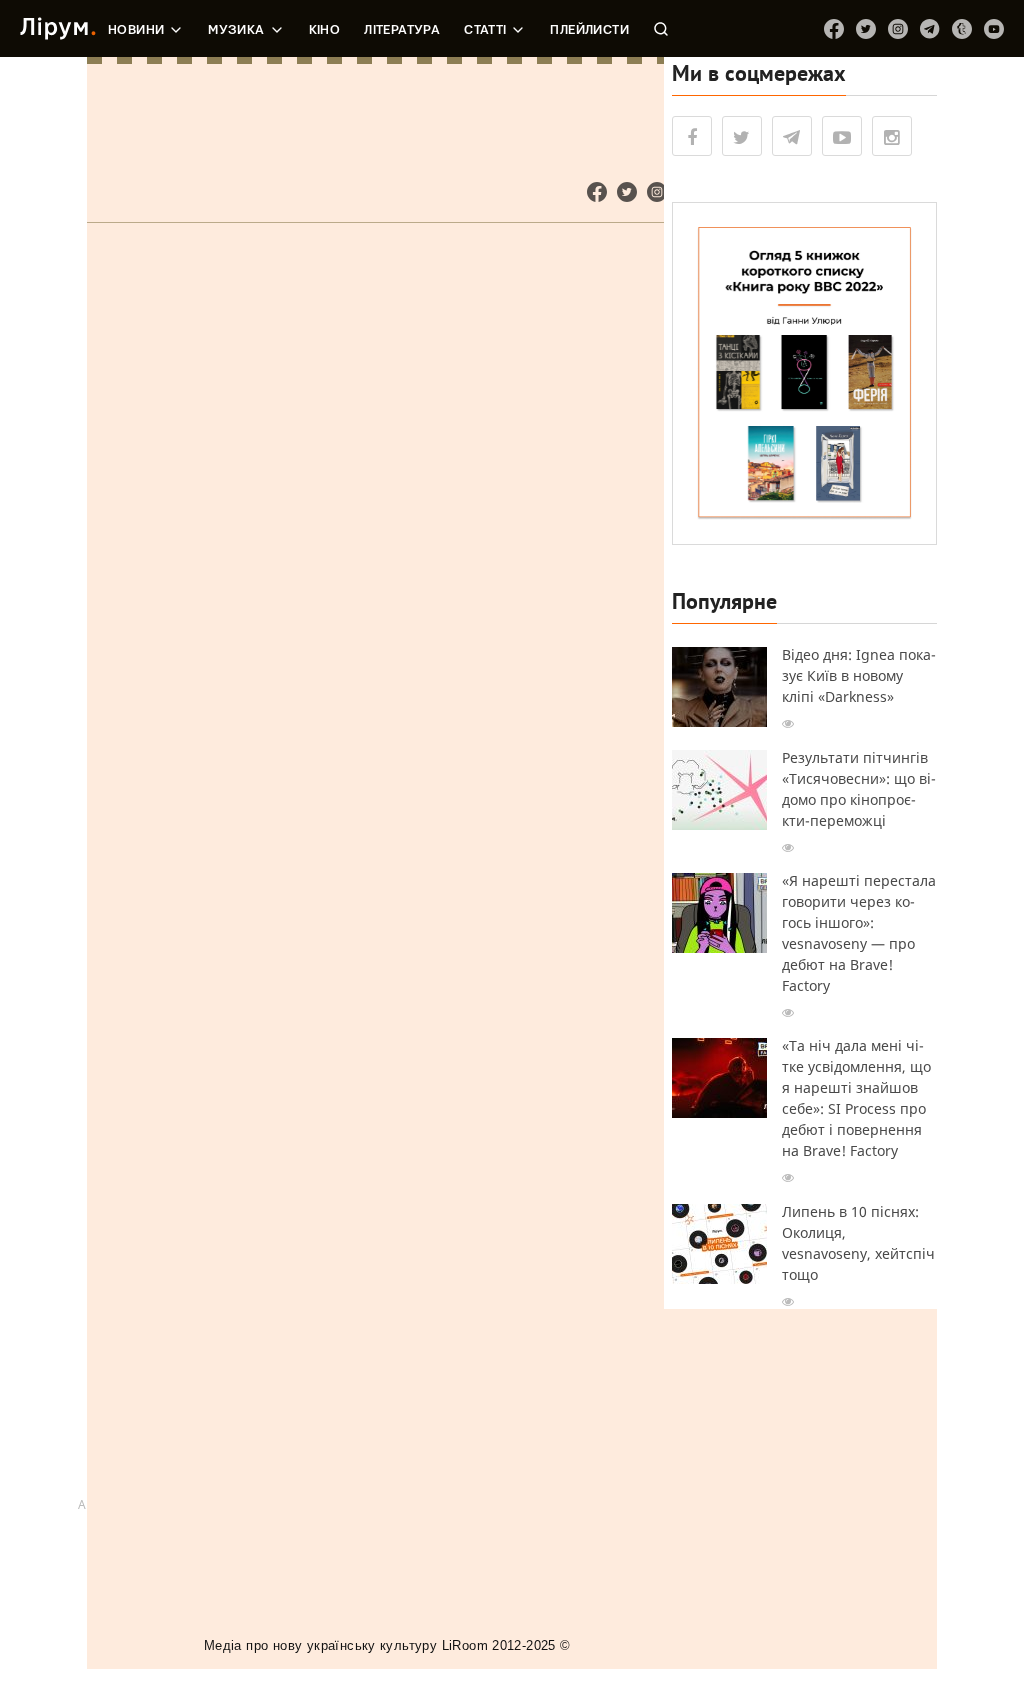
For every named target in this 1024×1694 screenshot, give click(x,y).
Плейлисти (589, 30)
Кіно (325, 30)
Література (402, 30)
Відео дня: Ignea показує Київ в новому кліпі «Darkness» (859, 675)
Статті (485, 30)
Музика (236, 30)
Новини (136, 30)
